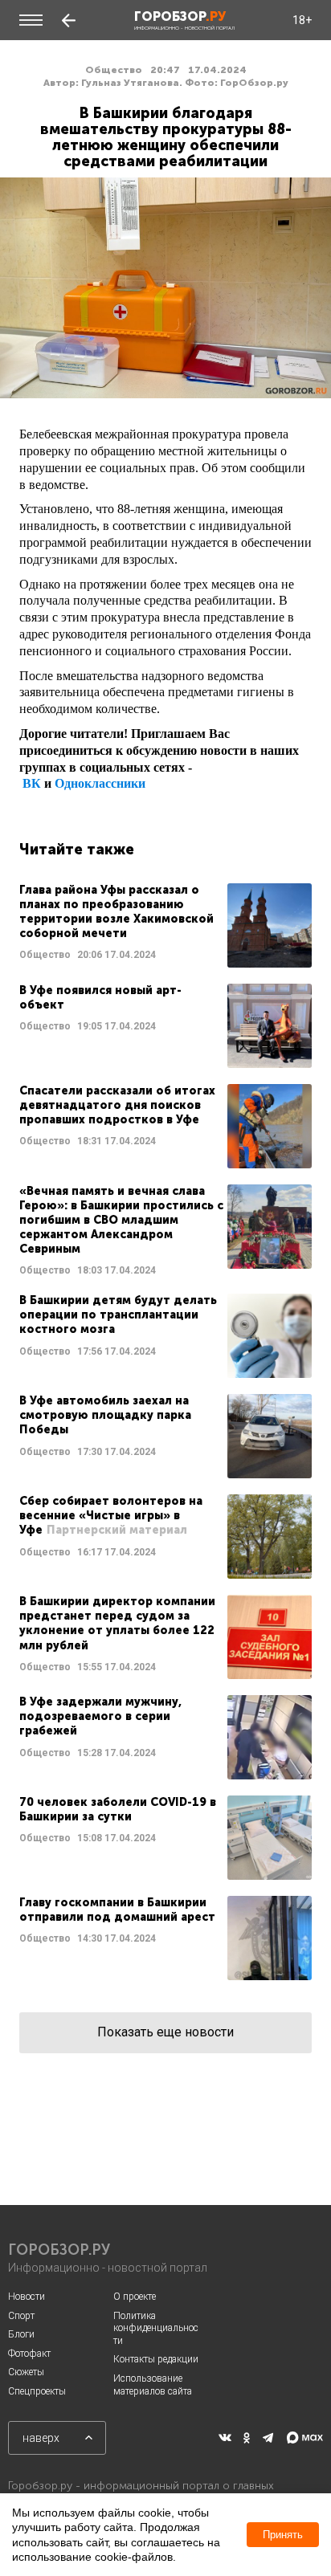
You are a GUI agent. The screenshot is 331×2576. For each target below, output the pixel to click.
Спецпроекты (37, 2391)
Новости (27, 2297)
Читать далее (165, 925)
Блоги (21, 2334)
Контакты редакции (156, 2359)
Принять (283, 2535)
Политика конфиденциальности (156, 2328)
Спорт (21, 2316)
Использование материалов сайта (153, 2385)
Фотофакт (29, 2354)
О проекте (135, 2297)
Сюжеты (26, 2372)
